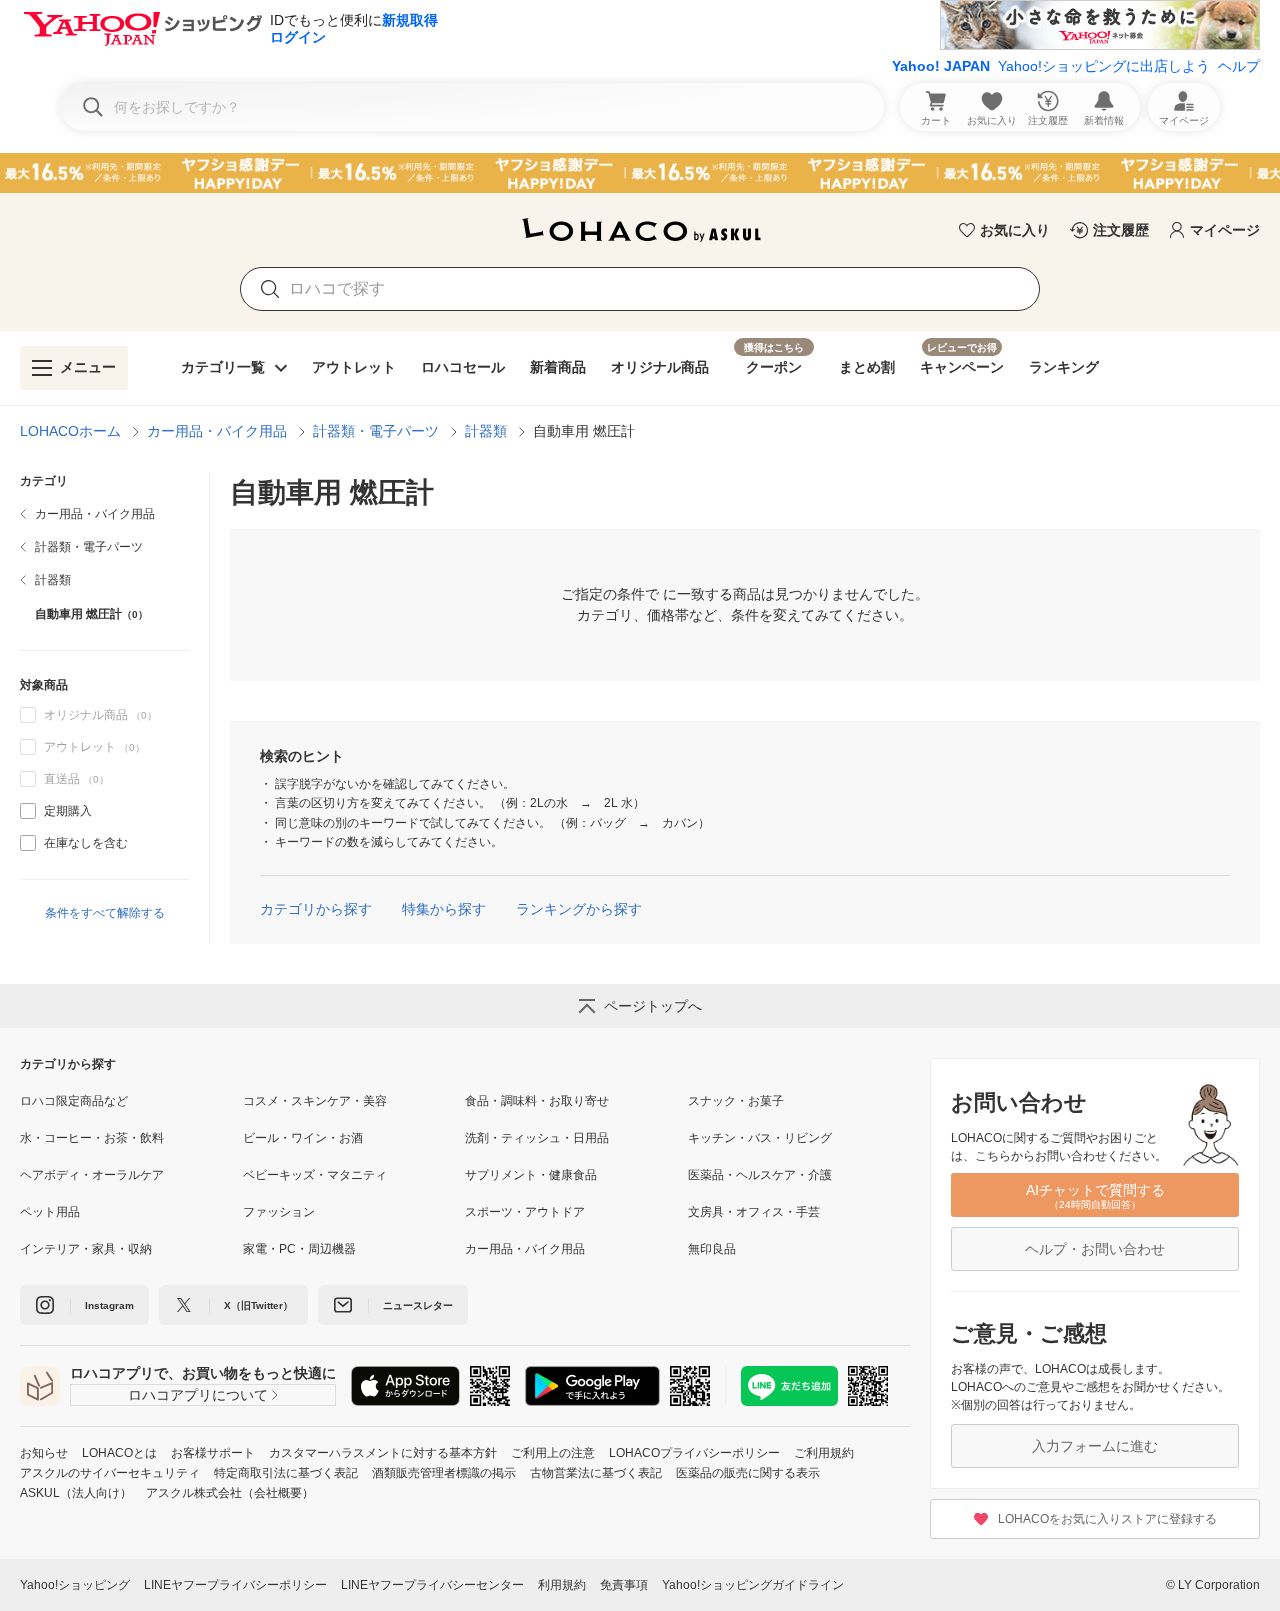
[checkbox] (28, 811)
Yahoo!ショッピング (75, 1585)
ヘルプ (1239, 66)
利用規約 (562, 1585)
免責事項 (624, 1585)
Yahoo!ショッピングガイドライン (753, 1585)
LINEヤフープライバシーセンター (432, 1585)
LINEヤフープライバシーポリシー (235, 1585)
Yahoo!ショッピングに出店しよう (1104, 66)
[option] (104, 811)
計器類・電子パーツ (376, 431)
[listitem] (104, 514)
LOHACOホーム (70, 431)
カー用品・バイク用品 (217, 431)
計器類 (486, 431)
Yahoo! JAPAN (941, 66)
